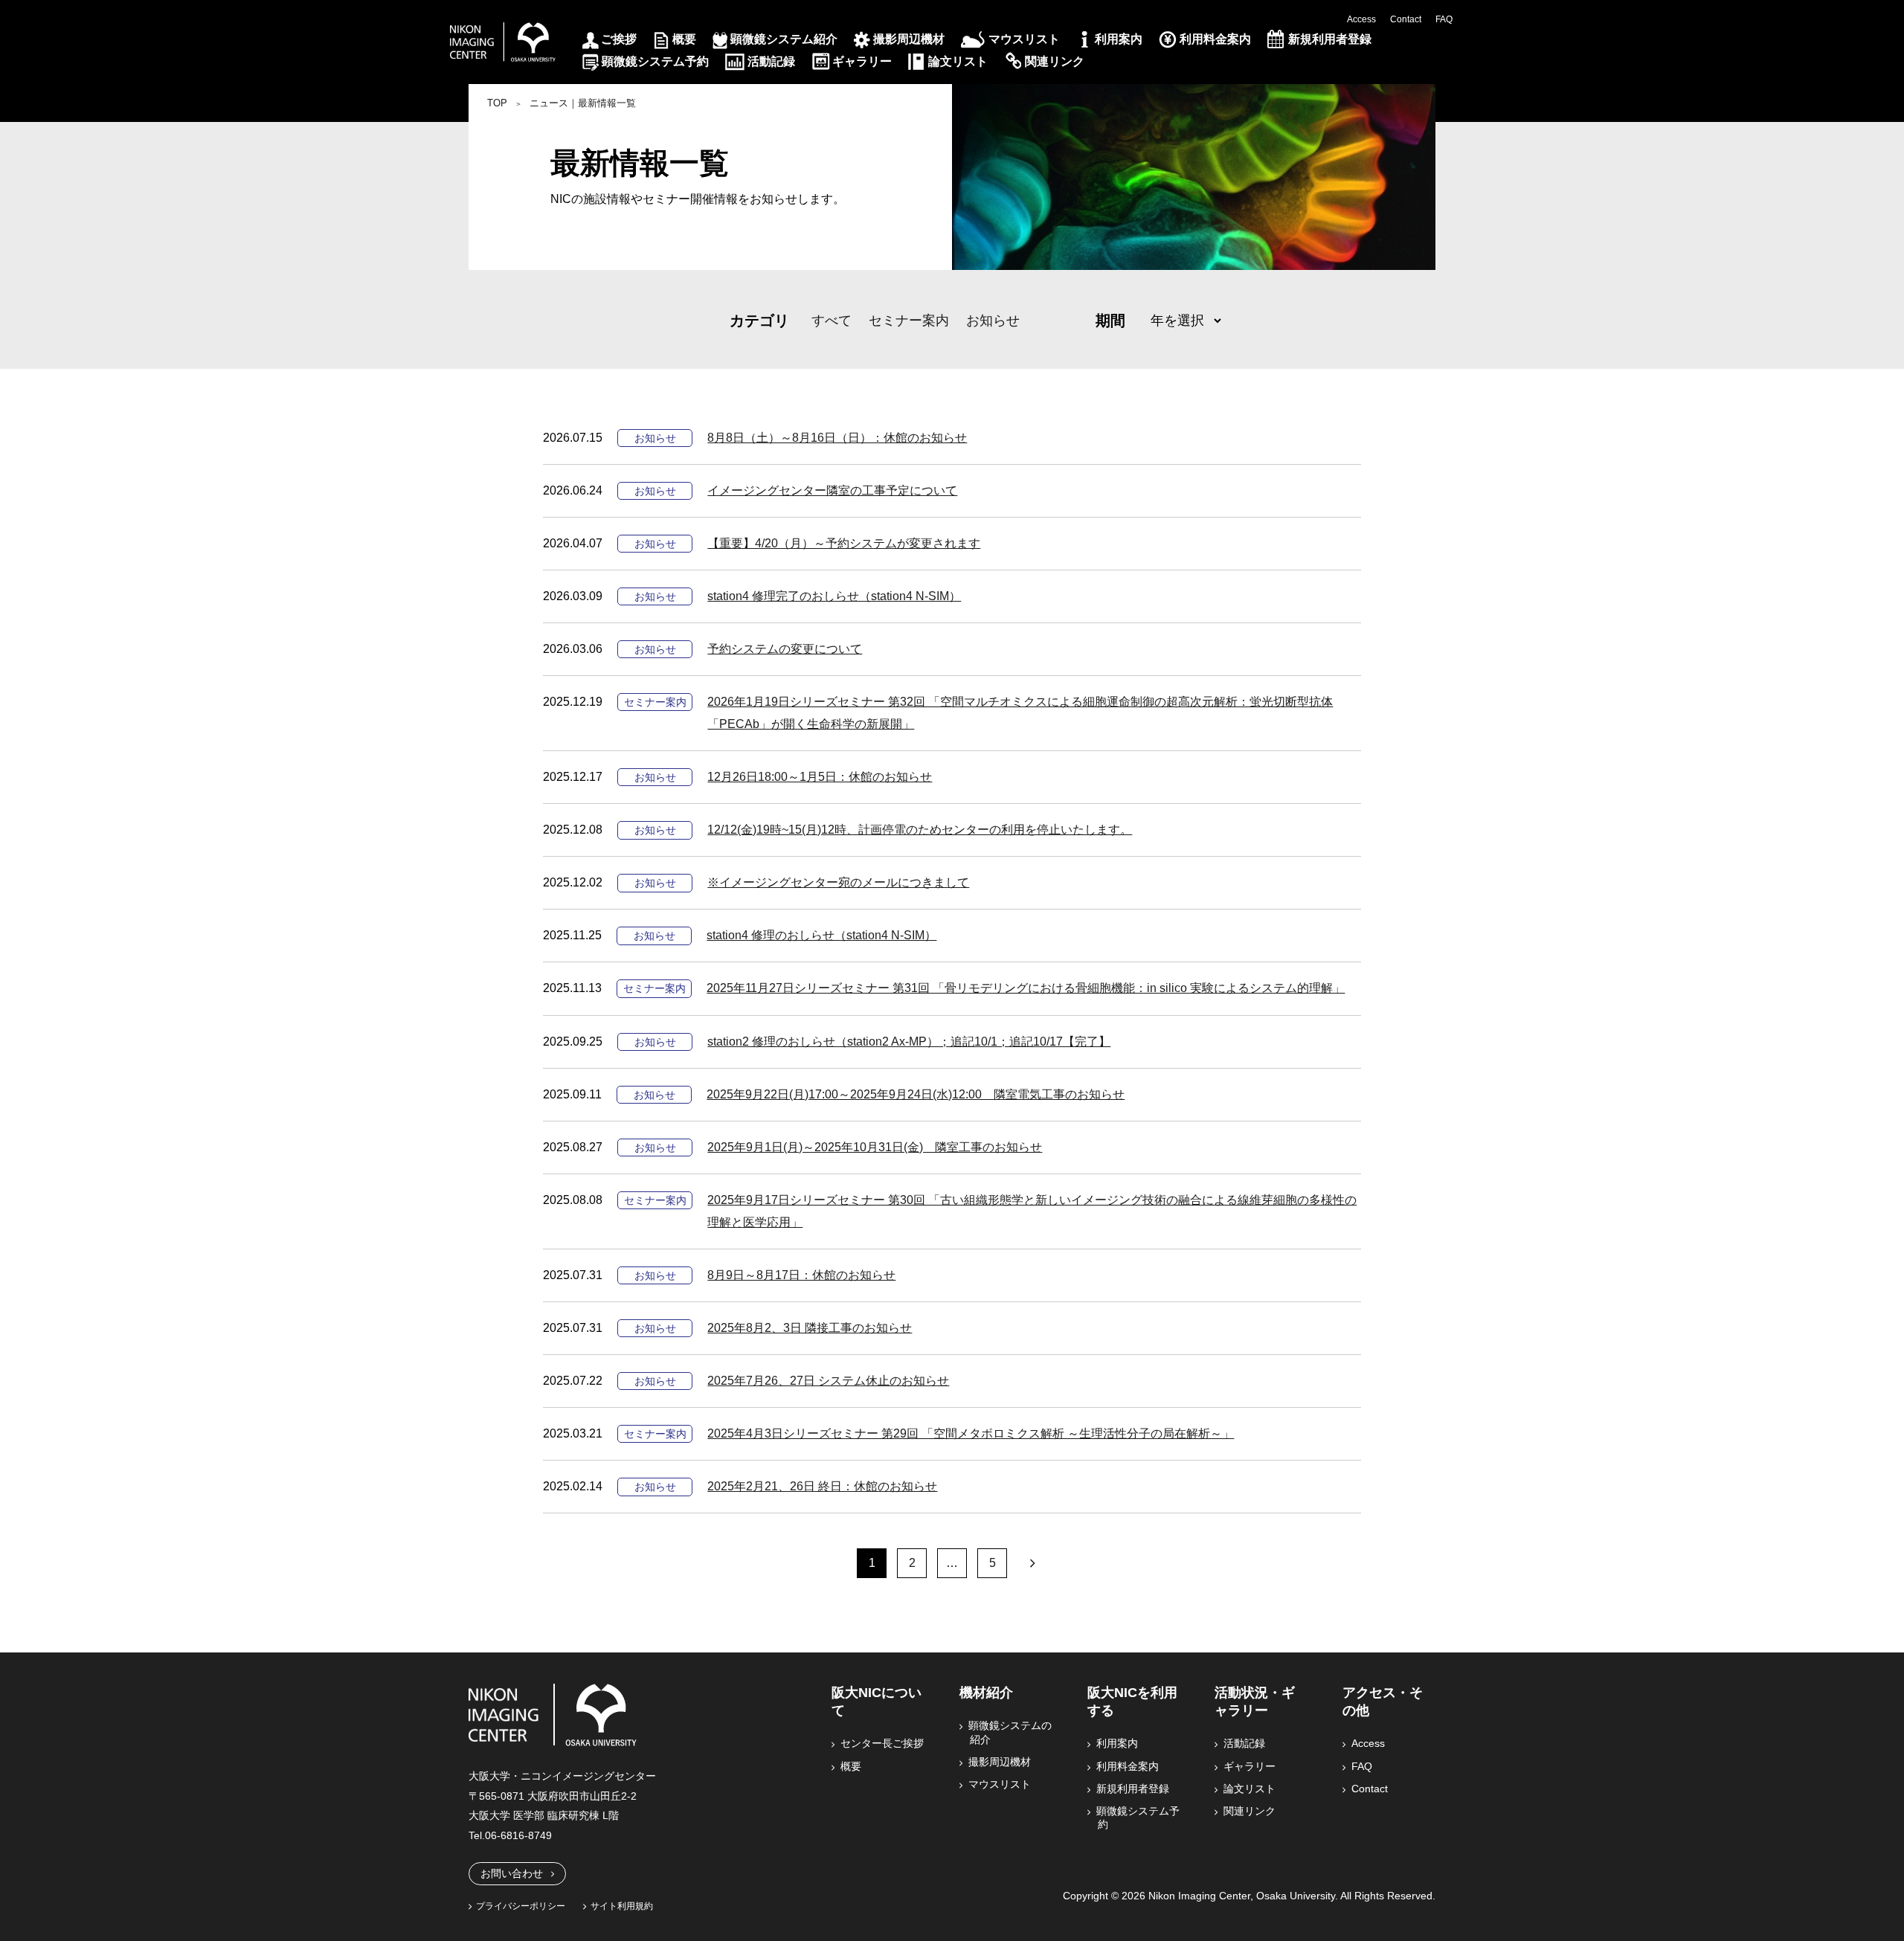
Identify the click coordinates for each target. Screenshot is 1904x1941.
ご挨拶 (619, 39)
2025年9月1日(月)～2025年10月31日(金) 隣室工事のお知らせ (875, 1147)
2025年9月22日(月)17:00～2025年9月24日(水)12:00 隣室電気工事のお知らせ (916, 1094)
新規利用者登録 (1330, 39)
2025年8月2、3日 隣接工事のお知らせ (810, 1328)
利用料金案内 (1215, 39)
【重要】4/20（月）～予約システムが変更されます (844, 543)
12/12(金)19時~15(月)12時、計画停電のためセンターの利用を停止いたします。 (920, 830)
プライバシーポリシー (521, 1906)
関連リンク (1055, 61)
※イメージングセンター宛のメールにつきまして (838, 882)
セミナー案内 (909, 321)
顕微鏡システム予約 (655, 61)
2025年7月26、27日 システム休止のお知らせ (828, 1381)
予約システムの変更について (785, 649)
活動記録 (771, 61)
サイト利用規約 (622, 1906)
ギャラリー (862, 61)
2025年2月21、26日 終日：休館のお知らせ (822, 1486)
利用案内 (1119, 39)
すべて (832, 321)
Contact (1406, 19)
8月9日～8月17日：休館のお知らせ (801, 1275)
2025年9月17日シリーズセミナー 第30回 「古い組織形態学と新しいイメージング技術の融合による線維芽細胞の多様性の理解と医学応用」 (1032, 1211)
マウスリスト (1024, 39)
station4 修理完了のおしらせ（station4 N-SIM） (834, 596)
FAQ (1444, 19)
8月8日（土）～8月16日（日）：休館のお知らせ (837, 438)
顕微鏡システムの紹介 (1011, 1732)
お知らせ (993, 321)
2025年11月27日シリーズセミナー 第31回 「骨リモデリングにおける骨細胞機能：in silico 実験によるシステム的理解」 (1026, 988)
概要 (684, 39)
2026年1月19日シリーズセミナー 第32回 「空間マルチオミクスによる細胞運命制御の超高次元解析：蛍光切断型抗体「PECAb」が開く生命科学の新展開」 (1020, 713)
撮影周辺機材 (909, 39)
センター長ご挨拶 (883, 1743)
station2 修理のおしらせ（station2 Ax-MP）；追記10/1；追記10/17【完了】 (909, 1042)
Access (1361, 19)
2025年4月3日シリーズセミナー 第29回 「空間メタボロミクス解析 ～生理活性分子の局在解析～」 (971, 1433)
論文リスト (958, 61)
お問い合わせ (512, 1873)
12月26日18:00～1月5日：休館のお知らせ (820, 777)
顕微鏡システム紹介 (784, 39)
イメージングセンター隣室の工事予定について (832, 490)
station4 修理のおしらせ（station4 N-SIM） (821, 935)
